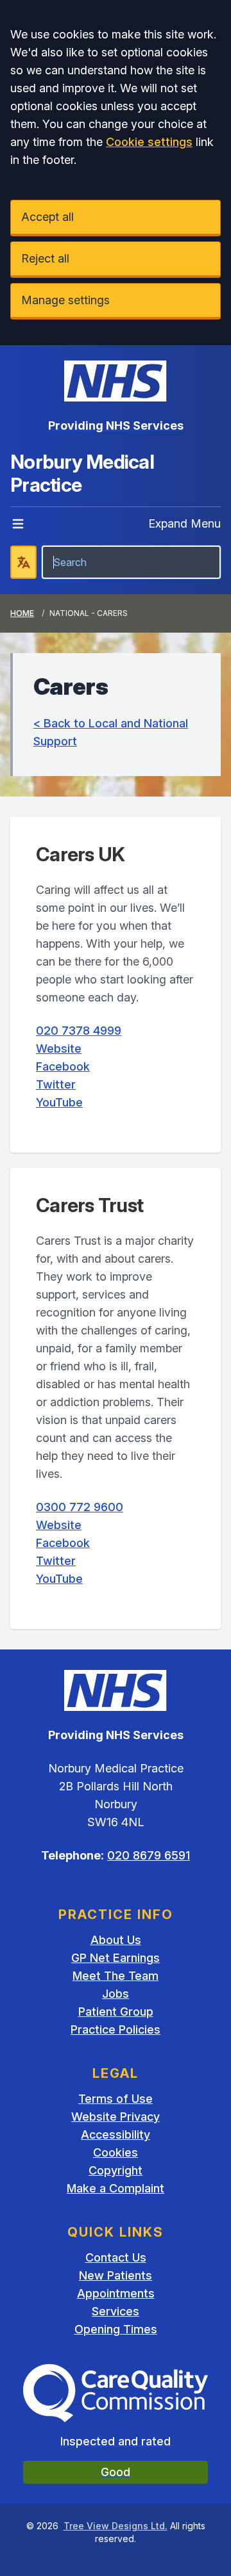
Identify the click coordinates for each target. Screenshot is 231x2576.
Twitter (56, 1084)
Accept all (47, 217)
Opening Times (116, 2329)
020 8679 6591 (149, 1855)
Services (116, 2311)
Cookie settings (149, 142)
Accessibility (116, 2135)
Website (59, 1049)
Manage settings (65, 300)
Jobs (116, 1994)
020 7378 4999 (79, 1031)
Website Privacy (116, 2117)
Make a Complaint (116, 2188)
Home (22, 613)
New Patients (116, 2275)
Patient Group (116, 2012)
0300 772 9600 (80, 1507)
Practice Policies (116, 2029)
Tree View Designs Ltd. (116, 2526)
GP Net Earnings (116, 1958)
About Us (116, 1940)
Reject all (45, 258)
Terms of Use (116, 2099)
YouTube (59, 1102)
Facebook (63, 1066)
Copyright (116, 2170)
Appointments (116, 2293)
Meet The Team (116, 1976)
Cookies (116, 2152)
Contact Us (116, 2257)
